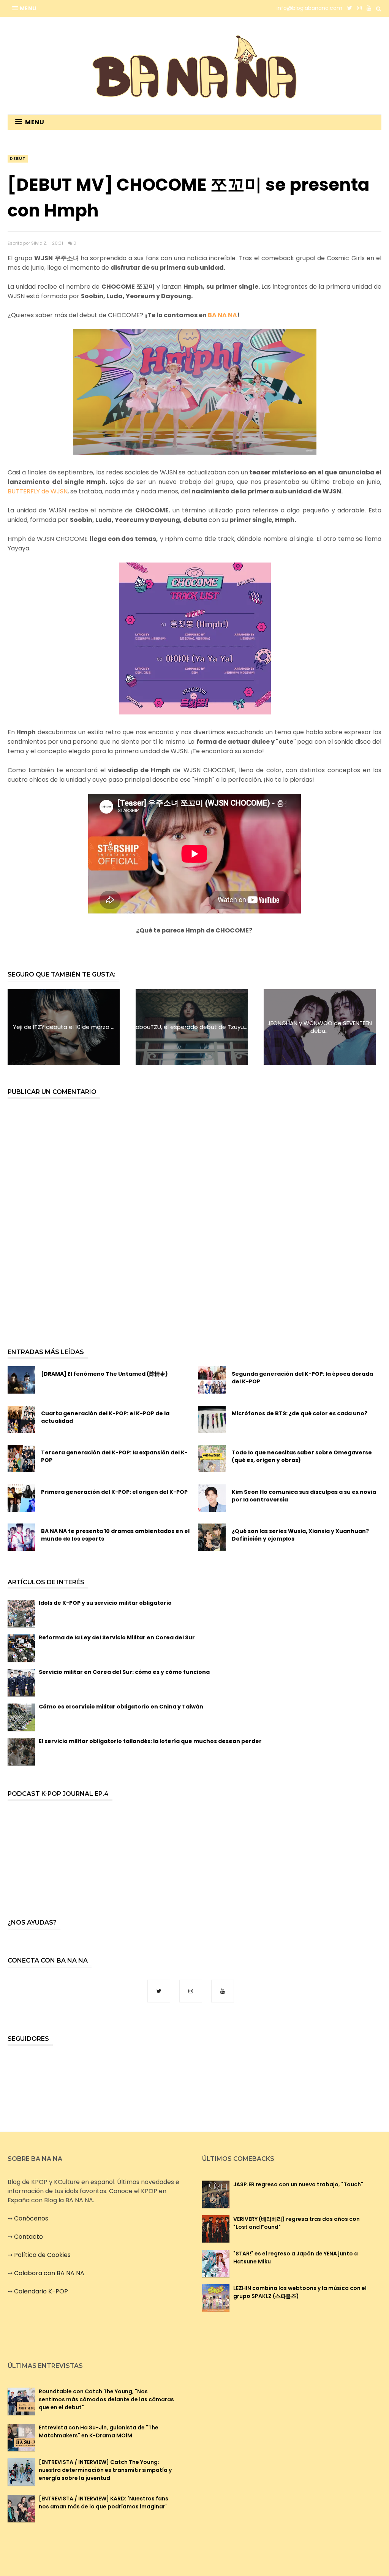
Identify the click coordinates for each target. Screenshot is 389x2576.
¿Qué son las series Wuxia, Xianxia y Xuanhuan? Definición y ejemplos (300, 1535)
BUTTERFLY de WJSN (38, 491)
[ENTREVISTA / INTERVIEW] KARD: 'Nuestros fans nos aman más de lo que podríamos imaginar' (104, 2503)
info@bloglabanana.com (309, 8)
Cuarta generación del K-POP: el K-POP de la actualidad (105, 1417)
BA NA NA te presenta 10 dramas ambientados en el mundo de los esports (115, 1535)
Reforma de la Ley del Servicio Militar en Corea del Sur (117, 1637)
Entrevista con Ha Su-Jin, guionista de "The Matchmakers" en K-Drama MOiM (99, 2431)
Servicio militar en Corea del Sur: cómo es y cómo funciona (124, 1672)
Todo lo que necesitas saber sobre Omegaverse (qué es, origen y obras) (302, 1456)
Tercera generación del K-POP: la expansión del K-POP (114, 1456)
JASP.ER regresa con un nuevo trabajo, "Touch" (298, 2184)
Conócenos (31, 2218)
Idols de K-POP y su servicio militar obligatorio (105, 1603)
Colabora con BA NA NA (49, 2273)
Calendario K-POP (41, 2291)
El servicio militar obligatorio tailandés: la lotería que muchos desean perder (150, 1741)
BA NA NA (222, 315)
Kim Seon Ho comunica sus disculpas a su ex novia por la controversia (304, 1496)
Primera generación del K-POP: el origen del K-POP (114, 1492)
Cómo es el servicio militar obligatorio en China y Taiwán (121, 1707)
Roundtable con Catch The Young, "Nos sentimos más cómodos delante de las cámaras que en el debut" (106, 2399)
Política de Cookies (42, 2255)
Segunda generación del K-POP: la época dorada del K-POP (302, 1378)
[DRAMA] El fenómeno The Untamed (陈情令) (104, 1374)
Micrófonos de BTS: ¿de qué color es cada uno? (300, 1413)
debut (18, 159)
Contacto (28, 2237)
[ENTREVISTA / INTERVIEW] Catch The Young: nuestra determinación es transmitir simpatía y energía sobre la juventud (105, 2470)
